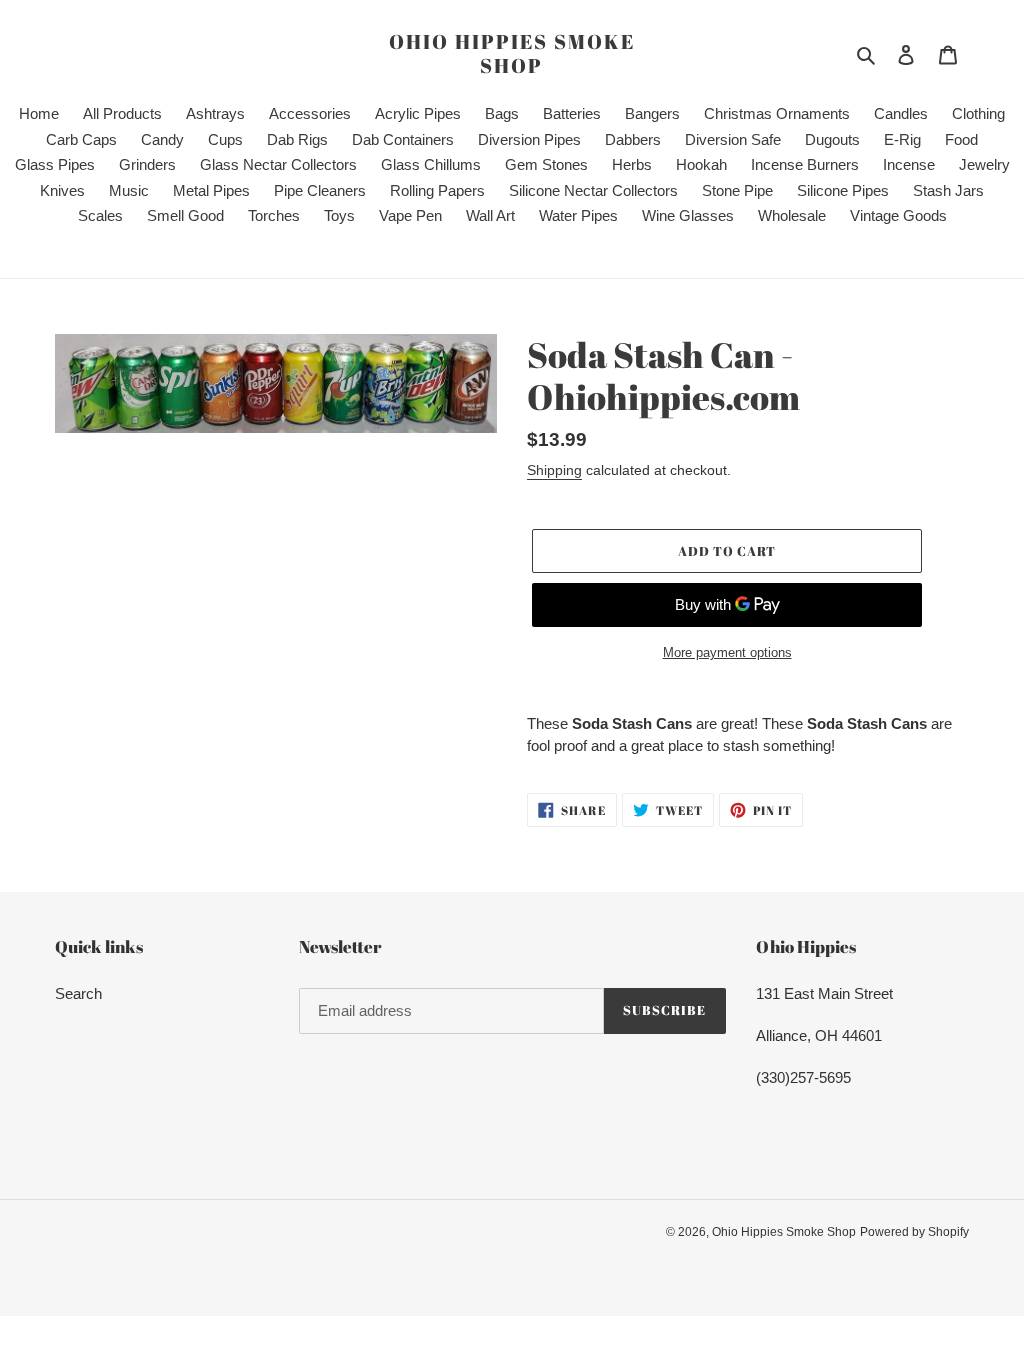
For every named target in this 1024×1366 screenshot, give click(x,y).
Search (78, 993)
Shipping (554, 470)
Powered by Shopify (914, 1232)
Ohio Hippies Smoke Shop (512, 54)
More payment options (727, 652)
